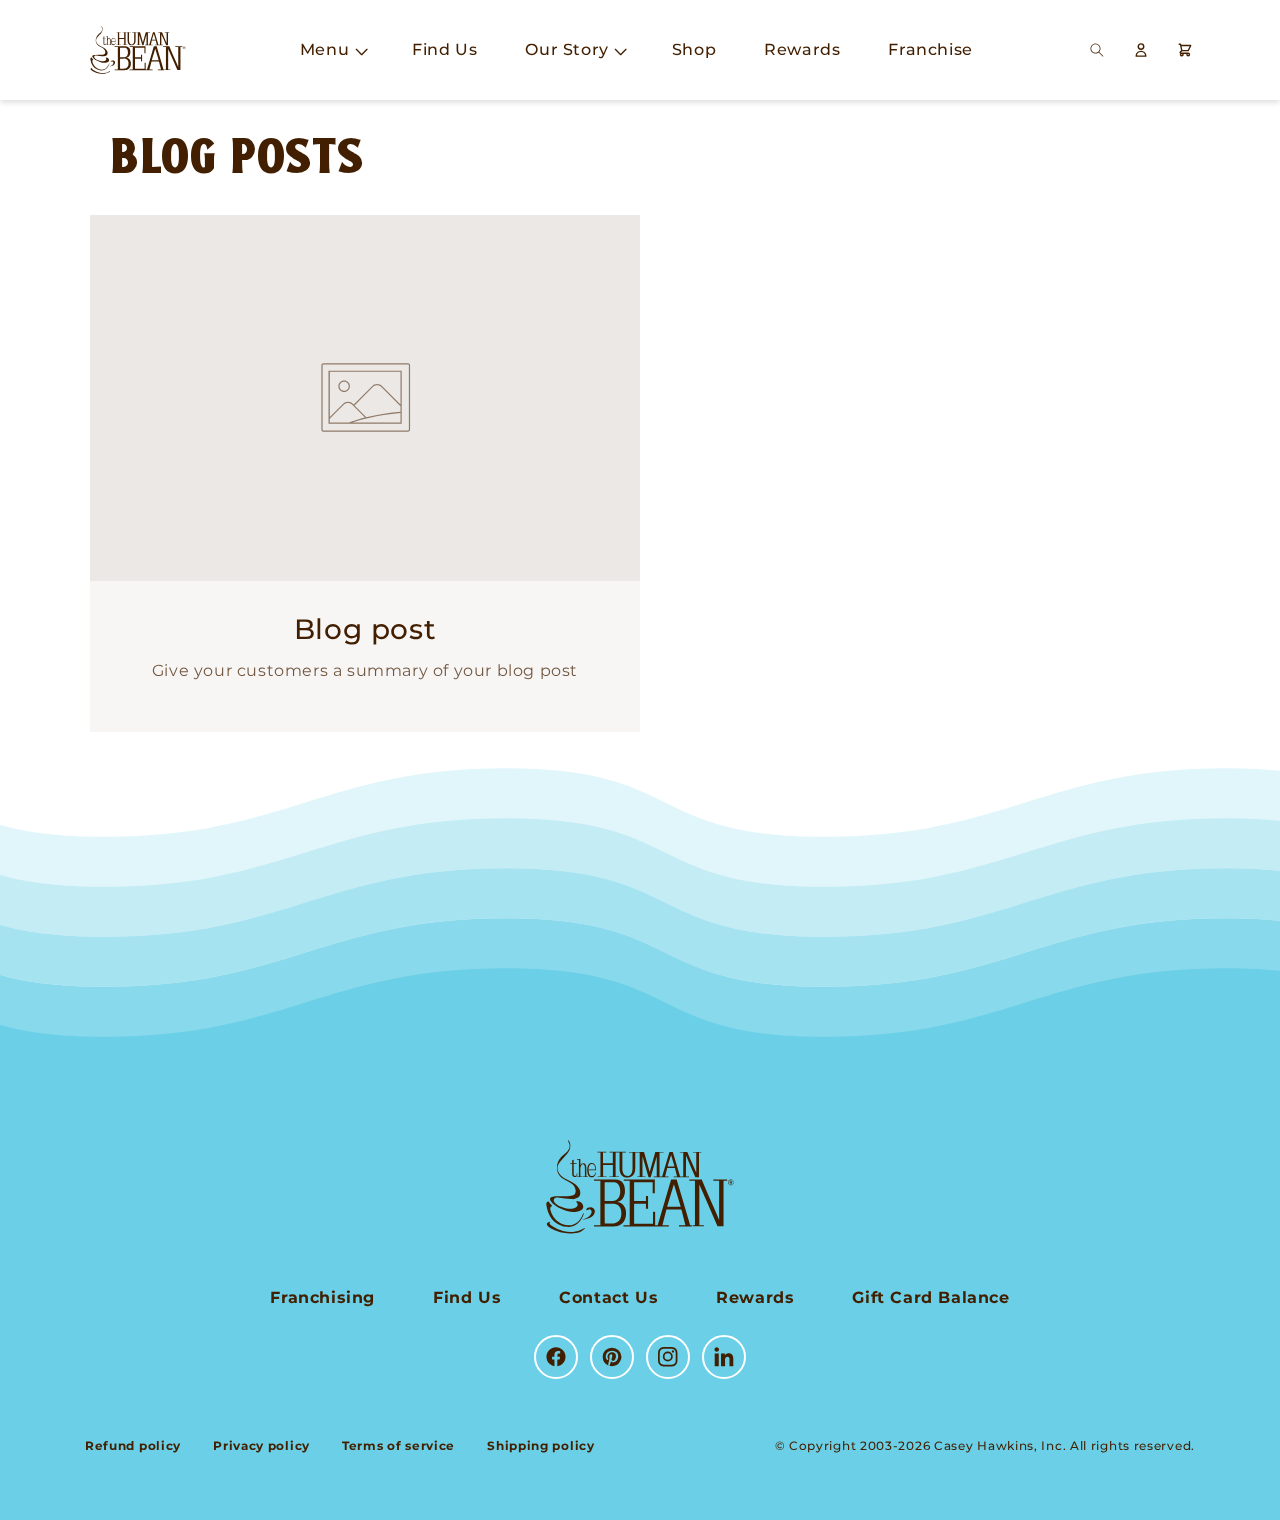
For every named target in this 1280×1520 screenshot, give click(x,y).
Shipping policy (541, 1445)
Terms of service (398, 1445)
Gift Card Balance (930, 1297)
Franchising (322, 1297)
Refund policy (133, 1445)
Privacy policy (261, 1445)
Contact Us (608, 1297)
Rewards (755, 1297)
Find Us (467, 1297)
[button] (332, 50)
